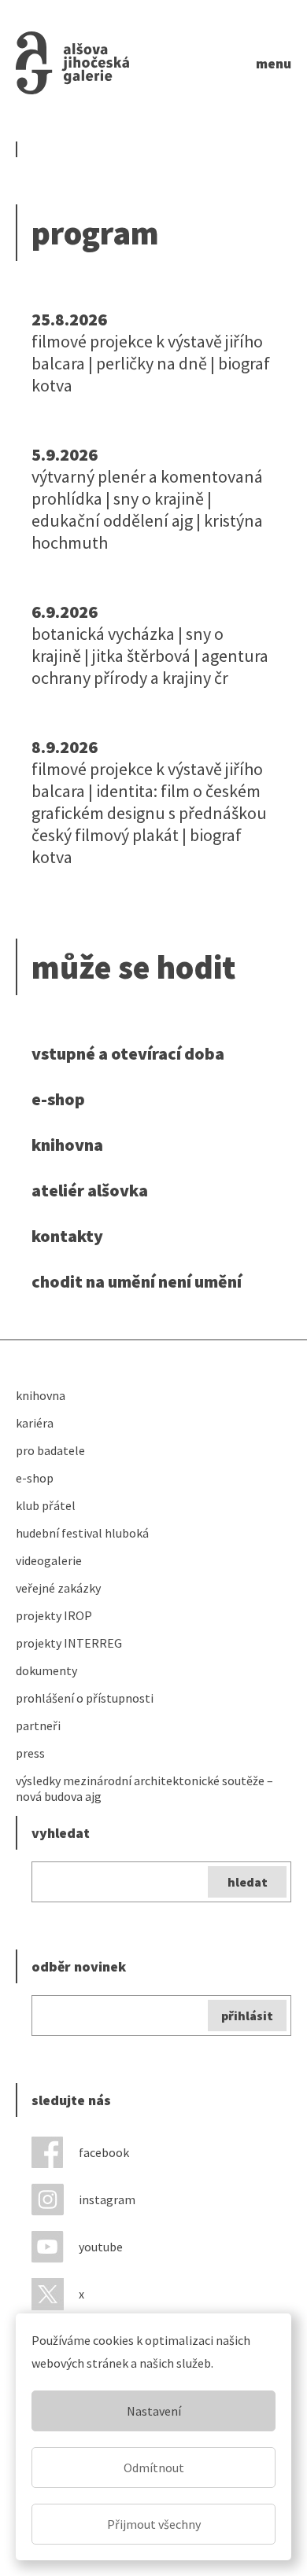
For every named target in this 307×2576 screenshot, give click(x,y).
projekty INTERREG (69, 1643)
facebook (104, 2152)
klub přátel (46, 1505)
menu (274, 63)
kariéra (35, 1423)
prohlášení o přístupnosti (85, 1698)
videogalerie (49, 1560)
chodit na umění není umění (137, 1281)
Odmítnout (154, 2468)
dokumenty (46, 1670)
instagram (107, 2199)
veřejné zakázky (58, 1588)
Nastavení (154, 2411)
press (30, 1753)
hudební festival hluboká (82, 1533)
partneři (38, 1725)
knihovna (67, 1145)
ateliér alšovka (90, 1190)
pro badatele (50, 1450)
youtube (101, 2247)
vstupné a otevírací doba (128, 1053)
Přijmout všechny (154, 2524)
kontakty (67, 1236)
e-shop (58, 1099)
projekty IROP (54, 1615)
